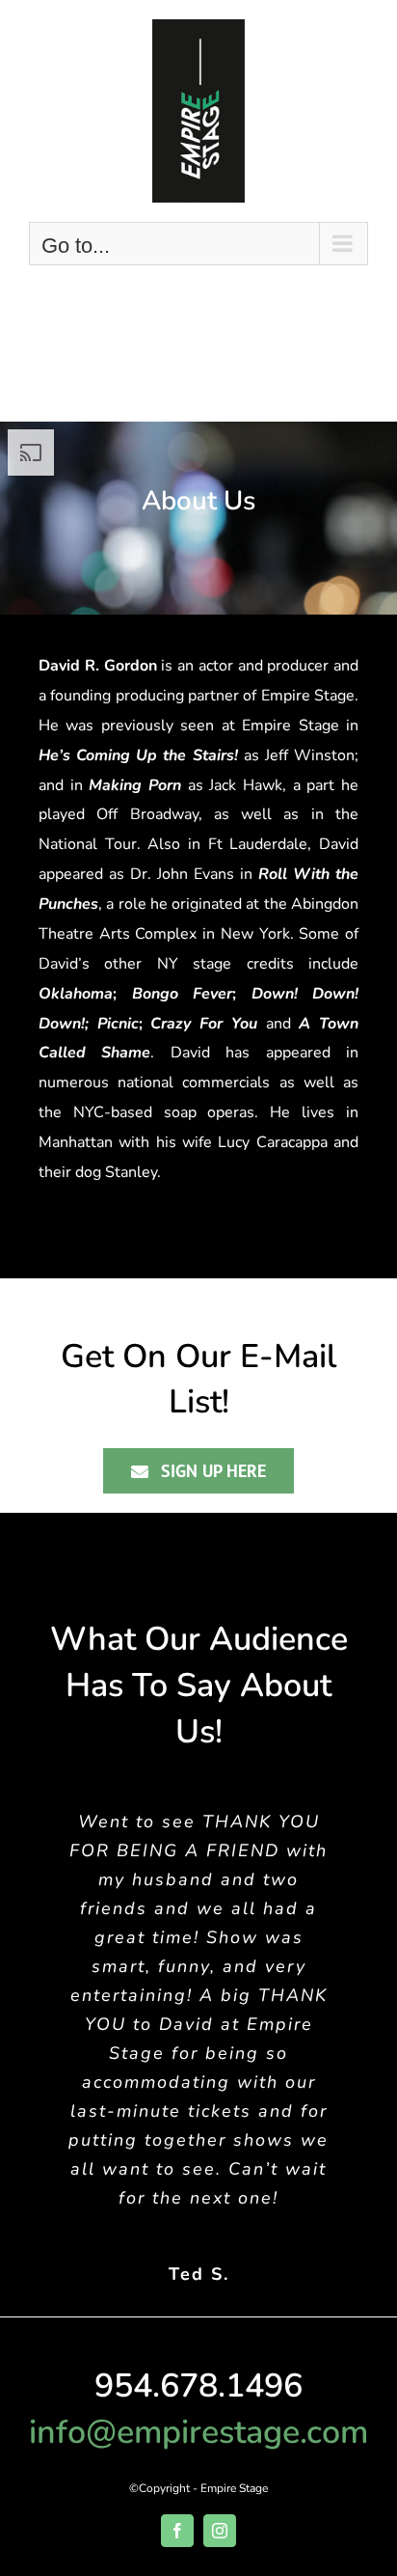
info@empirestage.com (198, 2432)
